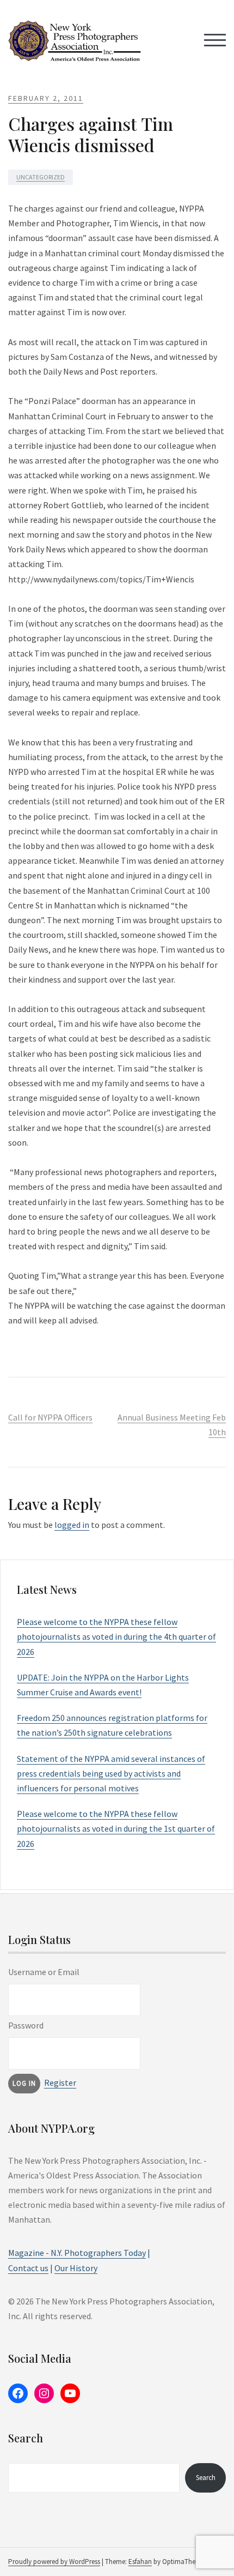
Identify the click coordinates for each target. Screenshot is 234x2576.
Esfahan (140, 2562)
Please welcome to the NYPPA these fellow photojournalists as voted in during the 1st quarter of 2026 (116, 1828)
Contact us (28, 2268)
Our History (76, 2268)
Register (60, 2083)
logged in (72, 1525)
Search (206, 2478)
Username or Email (44, 1972)
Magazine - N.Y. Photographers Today (77, 2253)
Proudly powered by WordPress (54, 2562)
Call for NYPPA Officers (50, 1417)
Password (26, 2025)
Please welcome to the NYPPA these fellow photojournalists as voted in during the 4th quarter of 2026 (116, 1636)
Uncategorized (41, 177)
